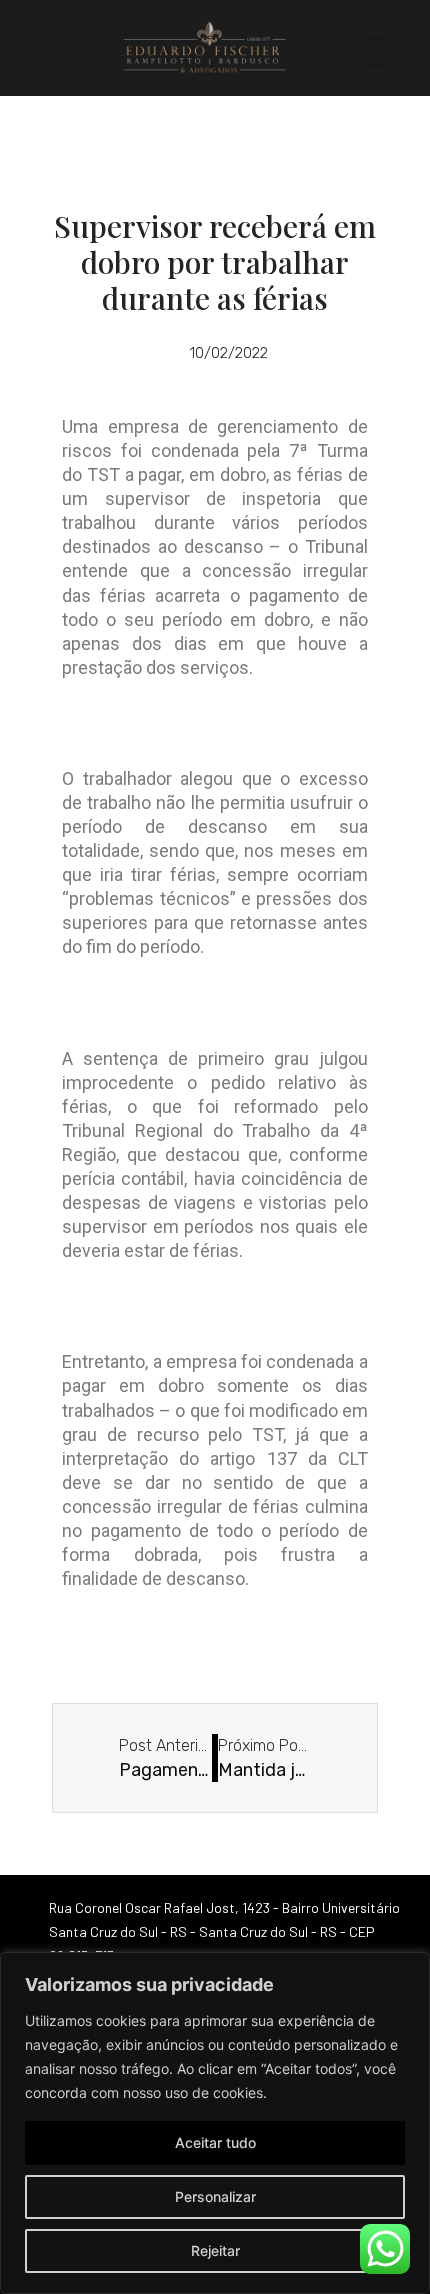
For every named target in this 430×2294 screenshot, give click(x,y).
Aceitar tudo (215, 2142)
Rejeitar (215, 2250)
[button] (376, 52)
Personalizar (215, 2196)
